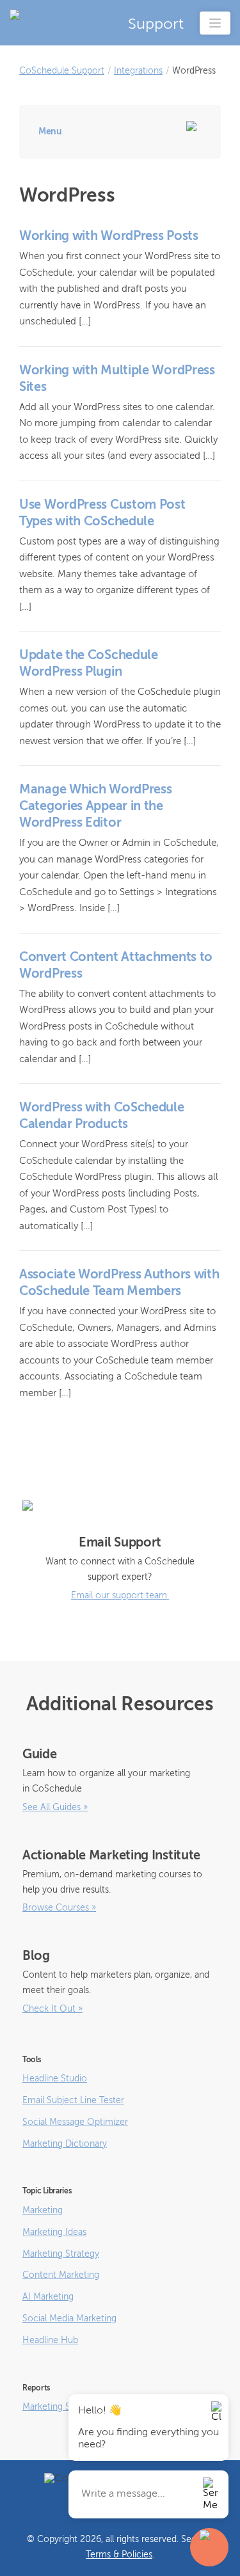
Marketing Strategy (61, 2254)
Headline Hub (50, 2341)
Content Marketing (61, 2275)
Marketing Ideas (54, 2232)
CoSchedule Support (62, 71)
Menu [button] (50, 132)
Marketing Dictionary (65, 2144)
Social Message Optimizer (75, 2122)
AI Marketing (48, 2297)
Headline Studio (55, 2079)
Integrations (138, 71)
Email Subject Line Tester (73, 2101)
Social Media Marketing (69, 2319)
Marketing (43, 2211)
